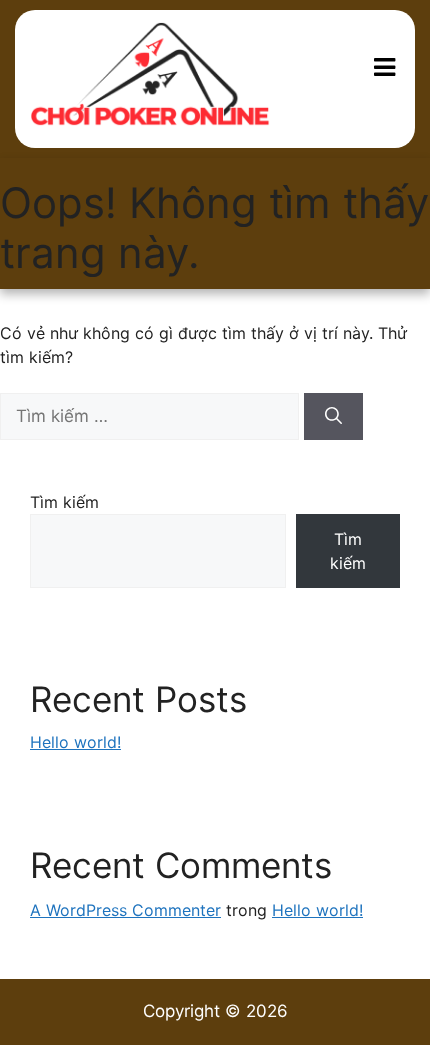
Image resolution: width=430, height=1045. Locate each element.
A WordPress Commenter (125, 910)
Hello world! (75, 742)
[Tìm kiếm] (333, 417)
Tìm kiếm (64, 502)
